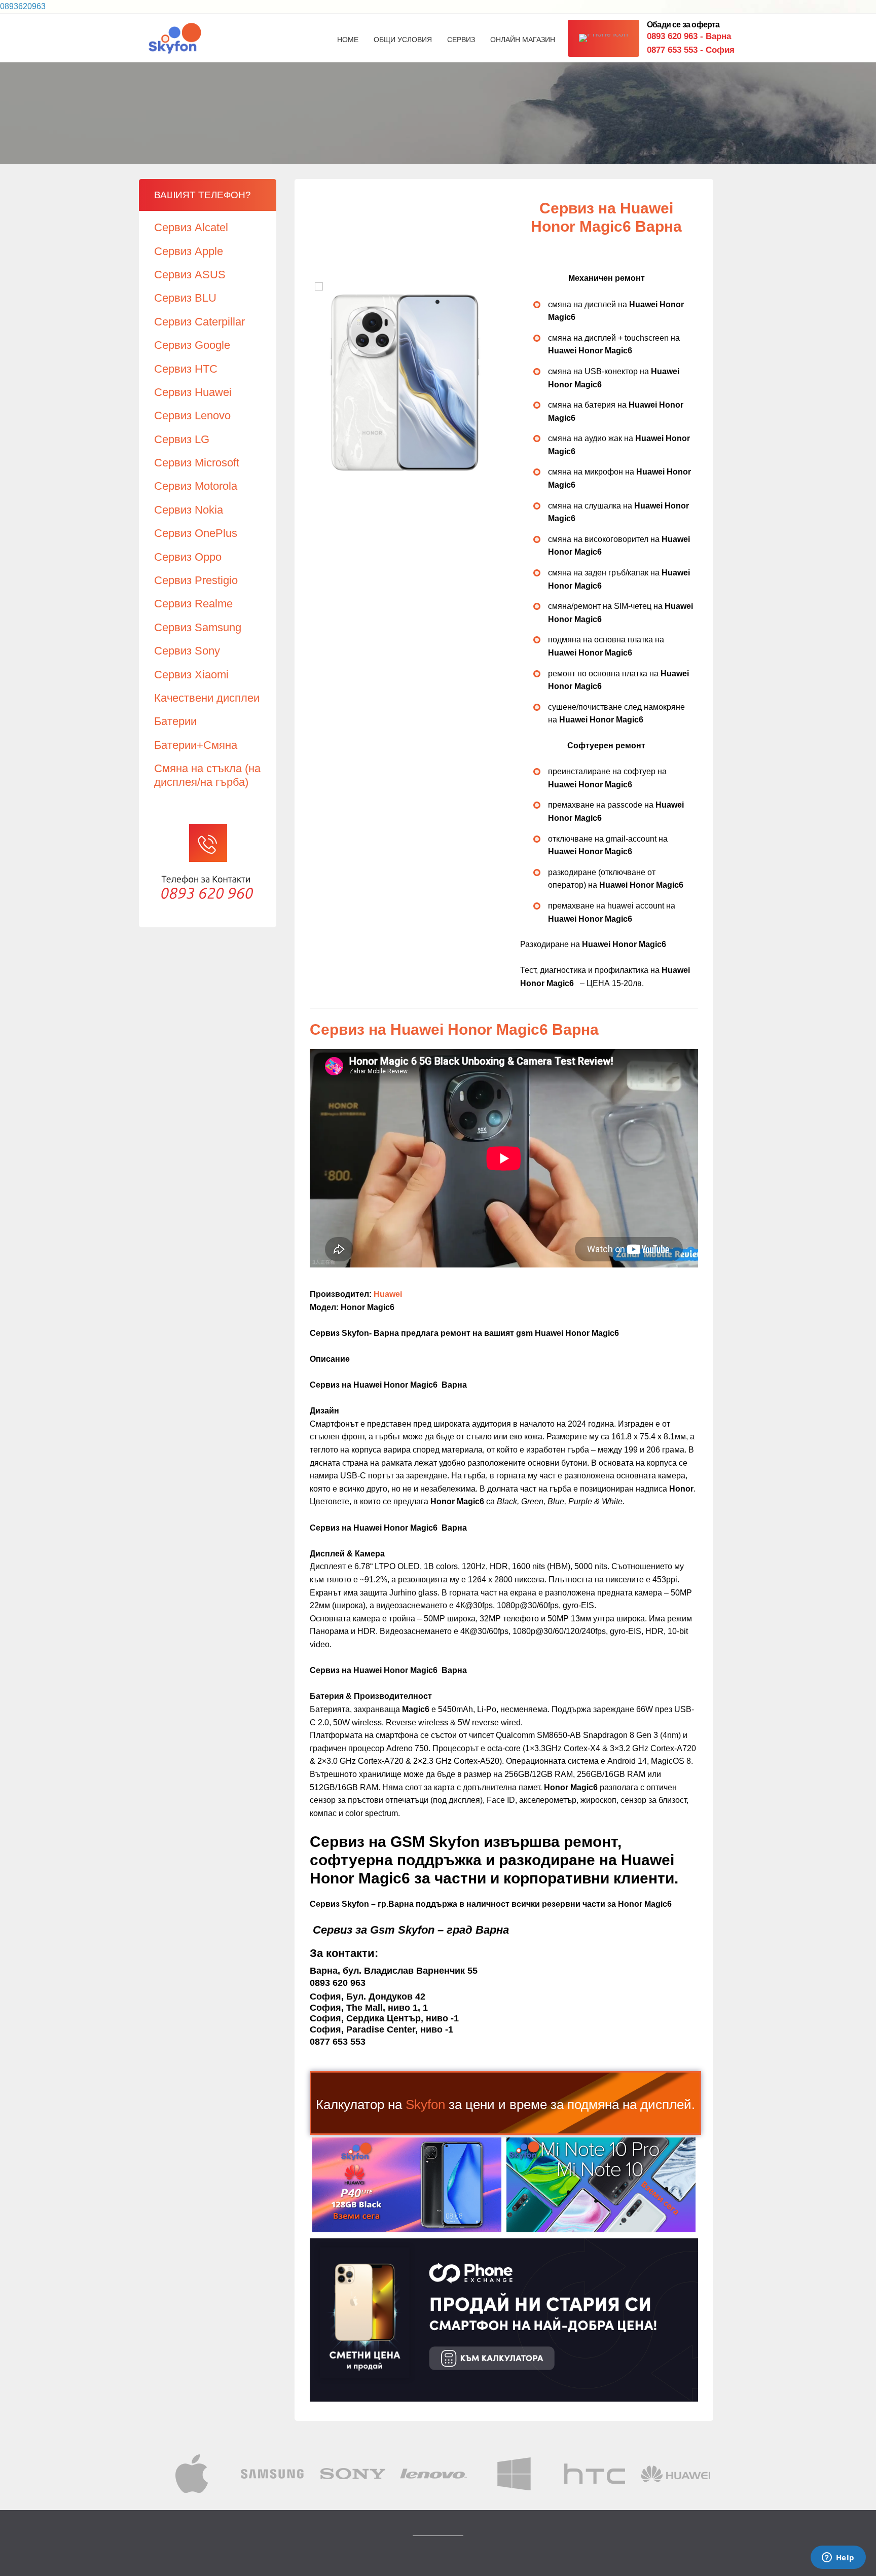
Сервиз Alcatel (191, 227)
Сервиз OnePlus (196, 533)
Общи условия (403, 40)
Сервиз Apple (189, 251)
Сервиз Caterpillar (199, 322)
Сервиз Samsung (198, 627)
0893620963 (23, 6)
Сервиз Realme (193, 604)
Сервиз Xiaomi (191, 675)
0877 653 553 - (691, 50)
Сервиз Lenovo (192, 415)
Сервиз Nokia (189, 510)
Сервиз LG (182, 439)
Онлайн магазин (523, 40)
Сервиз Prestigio (196, 580)
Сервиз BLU (185, 298)
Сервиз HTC (186, 369)
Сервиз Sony (187, 651)
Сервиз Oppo (188, 557)
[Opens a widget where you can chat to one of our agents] (838, 2558)
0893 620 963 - (689, 36)
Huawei (388, 1294)
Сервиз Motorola (196, 486)
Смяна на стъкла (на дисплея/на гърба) (207, 775)
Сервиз (461, 40)
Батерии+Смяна (196, 745)
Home (348, 40)
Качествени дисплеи (207, 698)
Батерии (175, 721)
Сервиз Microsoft (197, 463)
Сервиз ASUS (190, 275)
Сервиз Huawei (193, 392)
